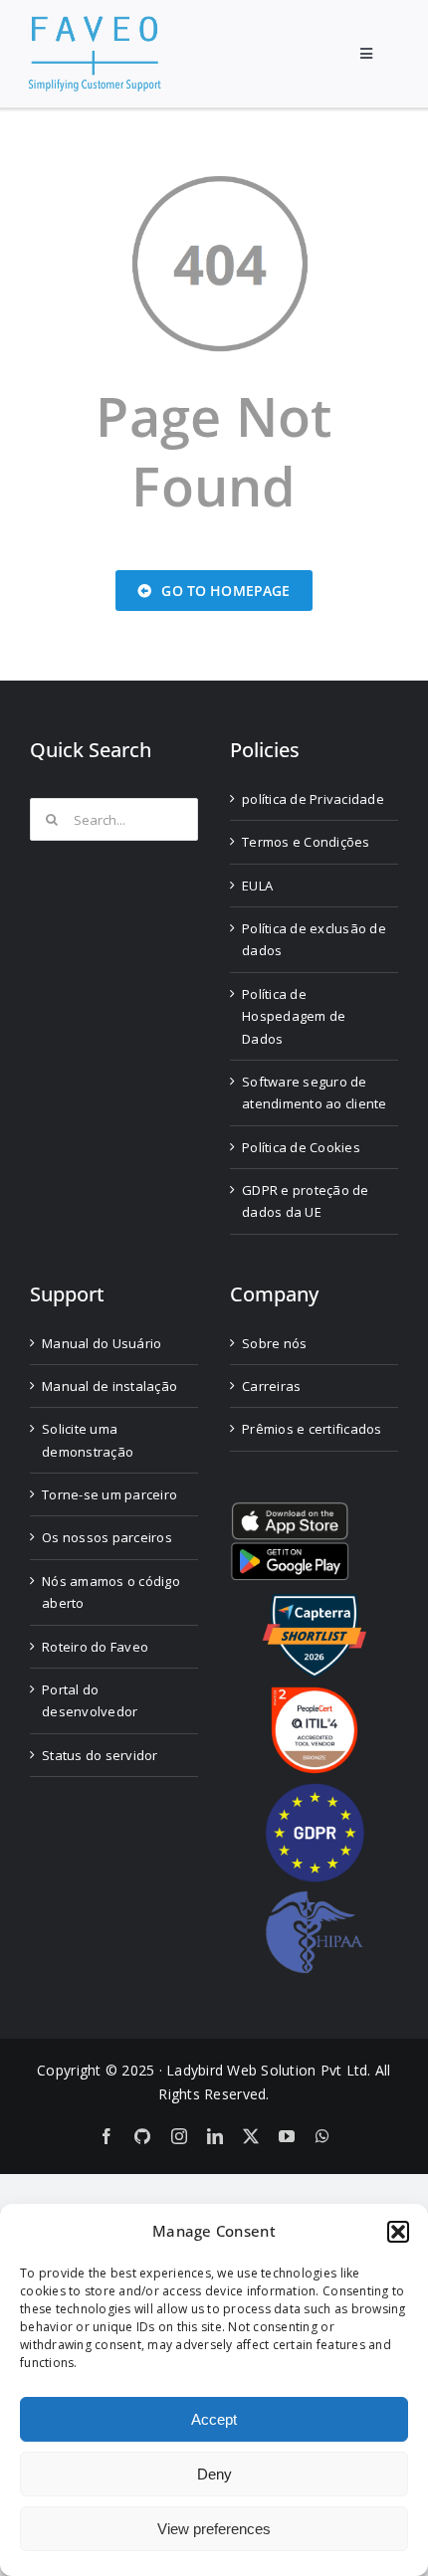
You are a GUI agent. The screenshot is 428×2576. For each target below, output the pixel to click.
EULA (257, 886)
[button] (398, 2232)
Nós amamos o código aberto (111, 1592)
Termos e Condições (306, 842)
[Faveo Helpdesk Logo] (95, 23)
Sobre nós (274, 1343)
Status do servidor (100, 1755)
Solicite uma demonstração (88, 1440)
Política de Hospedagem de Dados (294, 1016)
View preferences (214, 2529)
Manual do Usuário (102, 1343)
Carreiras (271, 1386)
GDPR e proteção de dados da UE (306, 1201)
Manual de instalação (109, 1386)
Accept (214, 2419)
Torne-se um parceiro (109, 1494)
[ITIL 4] (315, 1695)
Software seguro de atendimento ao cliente (315, 1092)
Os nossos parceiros (107, 1537)
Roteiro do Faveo (95, 1647)
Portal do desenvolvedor (90, 1700)
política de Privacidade (313, 799)
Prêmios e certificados (312, 1429)
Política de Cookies (301, 1147)
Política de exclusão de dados (314, 939)
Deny (214, 2474)
